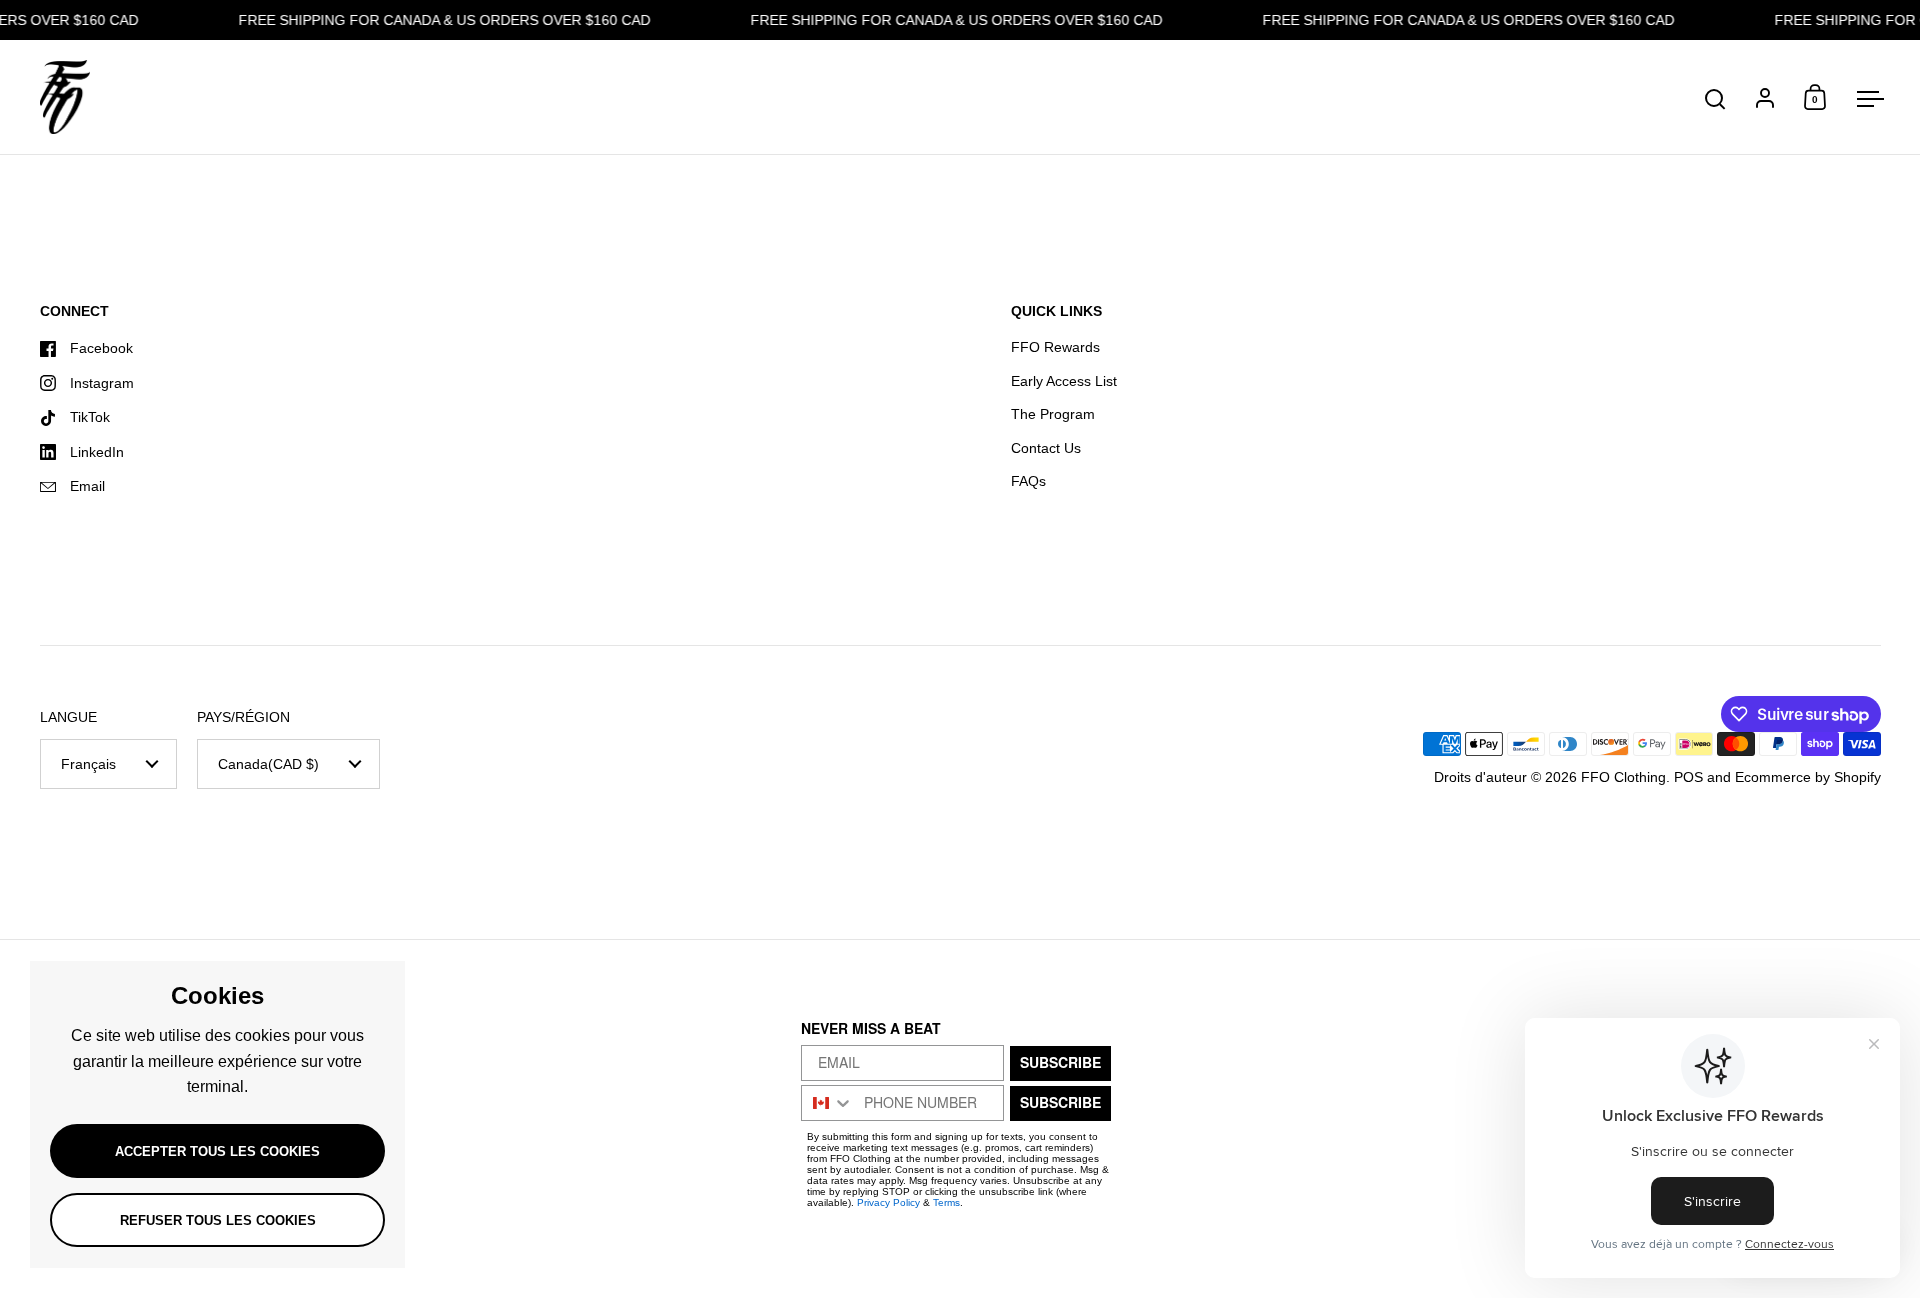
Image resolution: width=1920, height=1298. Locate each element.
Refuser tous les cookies (218, 1220)
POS (1688, 777)
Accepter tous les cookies (217, 1151)
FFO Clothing (1623, 777)
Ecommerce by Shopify (1808, 777)
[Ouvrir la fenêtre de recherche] (1715, 99)
